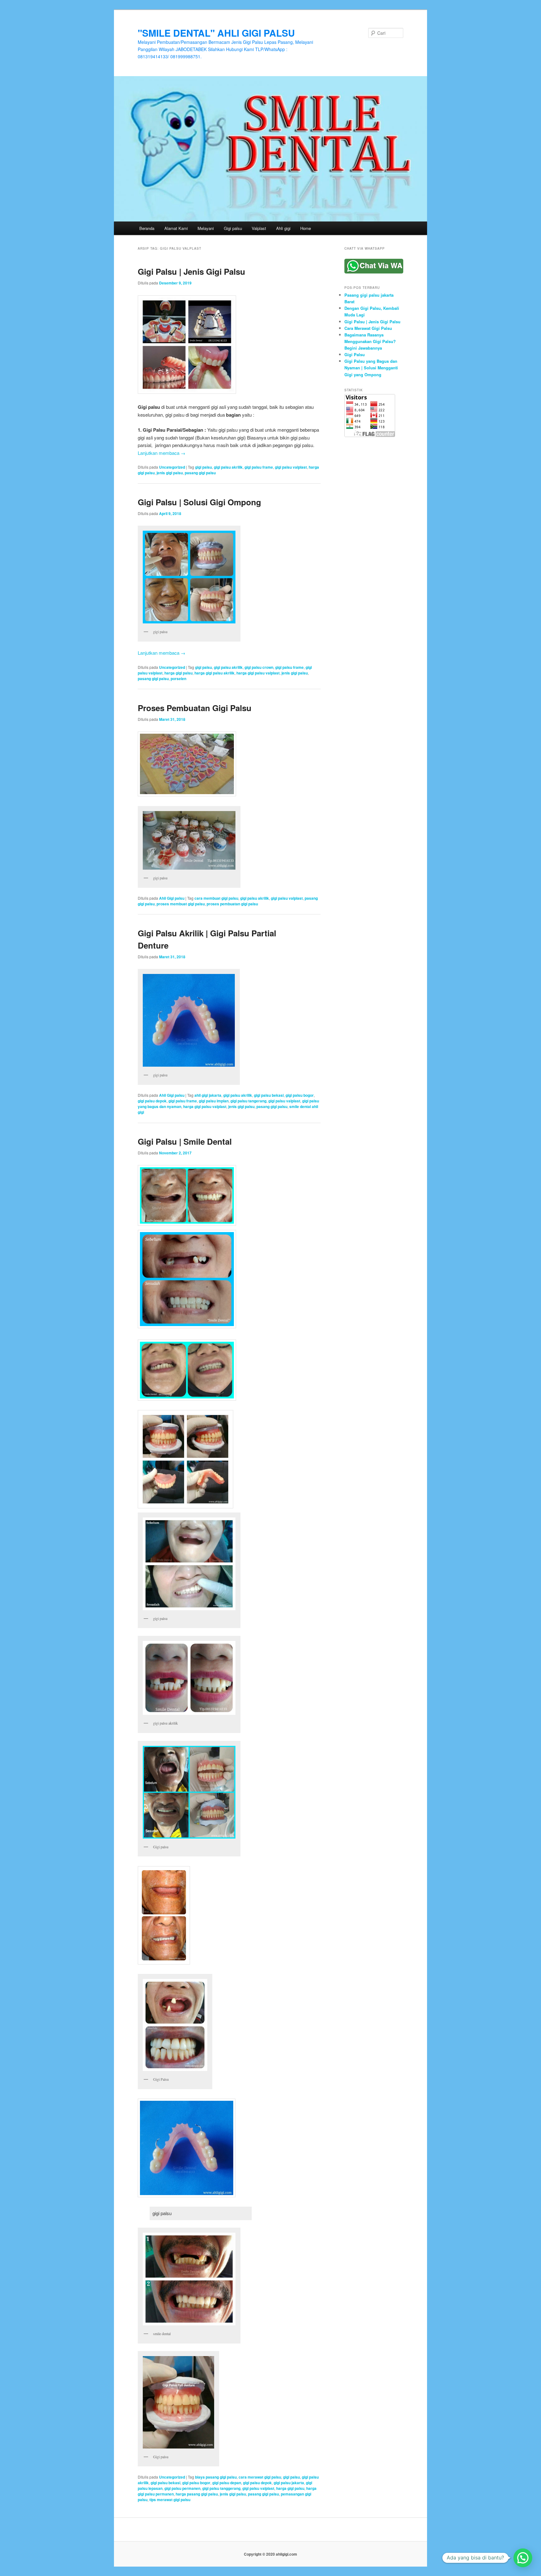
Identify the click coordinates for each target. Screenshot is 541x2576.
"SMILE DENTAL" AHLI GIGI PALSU (216, 33)
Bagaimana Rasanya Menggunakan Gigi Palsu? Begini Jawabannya (370, 341)
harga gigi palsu (178, 673)
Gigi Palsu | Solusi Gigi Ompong (199, 502)
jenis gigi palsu (170, 473)
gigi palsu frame (259, 467)
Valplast (259, 228)
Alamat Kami (176, 228)
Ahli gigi (283, 228)
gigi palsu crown (259, 667)
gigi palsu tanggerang (221, 2488)
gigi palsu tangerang (248, 1101)
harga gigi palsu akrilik (214, 673)
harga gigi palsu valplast (258, 673)
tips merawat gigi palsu (170, 2500)
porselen (178, 679)
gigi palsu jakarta (289, 2483)
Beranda (147, 228)
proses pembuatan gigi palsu (232, 904)
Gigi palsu (233, 228)
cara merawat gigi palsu (260, 2477)
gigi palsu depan (227, 2483)
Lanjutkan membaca (162, 453)
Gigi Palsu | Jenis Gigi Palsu (191, 271)
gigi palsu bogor (300, 1095)
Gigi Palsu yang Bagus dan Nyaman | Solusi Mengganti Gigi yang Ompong (371, 368)
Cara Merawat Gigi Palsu (368, 328)
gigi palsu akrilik (228, 467)
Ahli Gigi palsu (172, 898)
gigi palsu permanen (182, 2488)
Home (306, 228)
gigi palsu (204, 467)
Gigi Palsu (355, 354)
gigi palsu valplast (291, 467)
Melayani (206, 228)
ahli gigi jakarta (208, 1095)
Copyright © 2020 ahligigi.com (270, 2554)
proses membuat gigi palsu (181, 904)
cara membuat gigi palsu (216, 898)
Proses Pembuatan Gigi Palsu (195, 708)
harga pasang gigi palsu (197, 2494)
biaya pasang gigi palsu (216, 2477)
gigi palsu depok (152, 1101)
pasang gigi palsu (200, 473)
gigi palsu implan (214, 1101)
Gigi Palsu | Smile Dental (185, 1141)
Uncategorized (172, 467)
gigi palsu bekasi (269, 1095)
